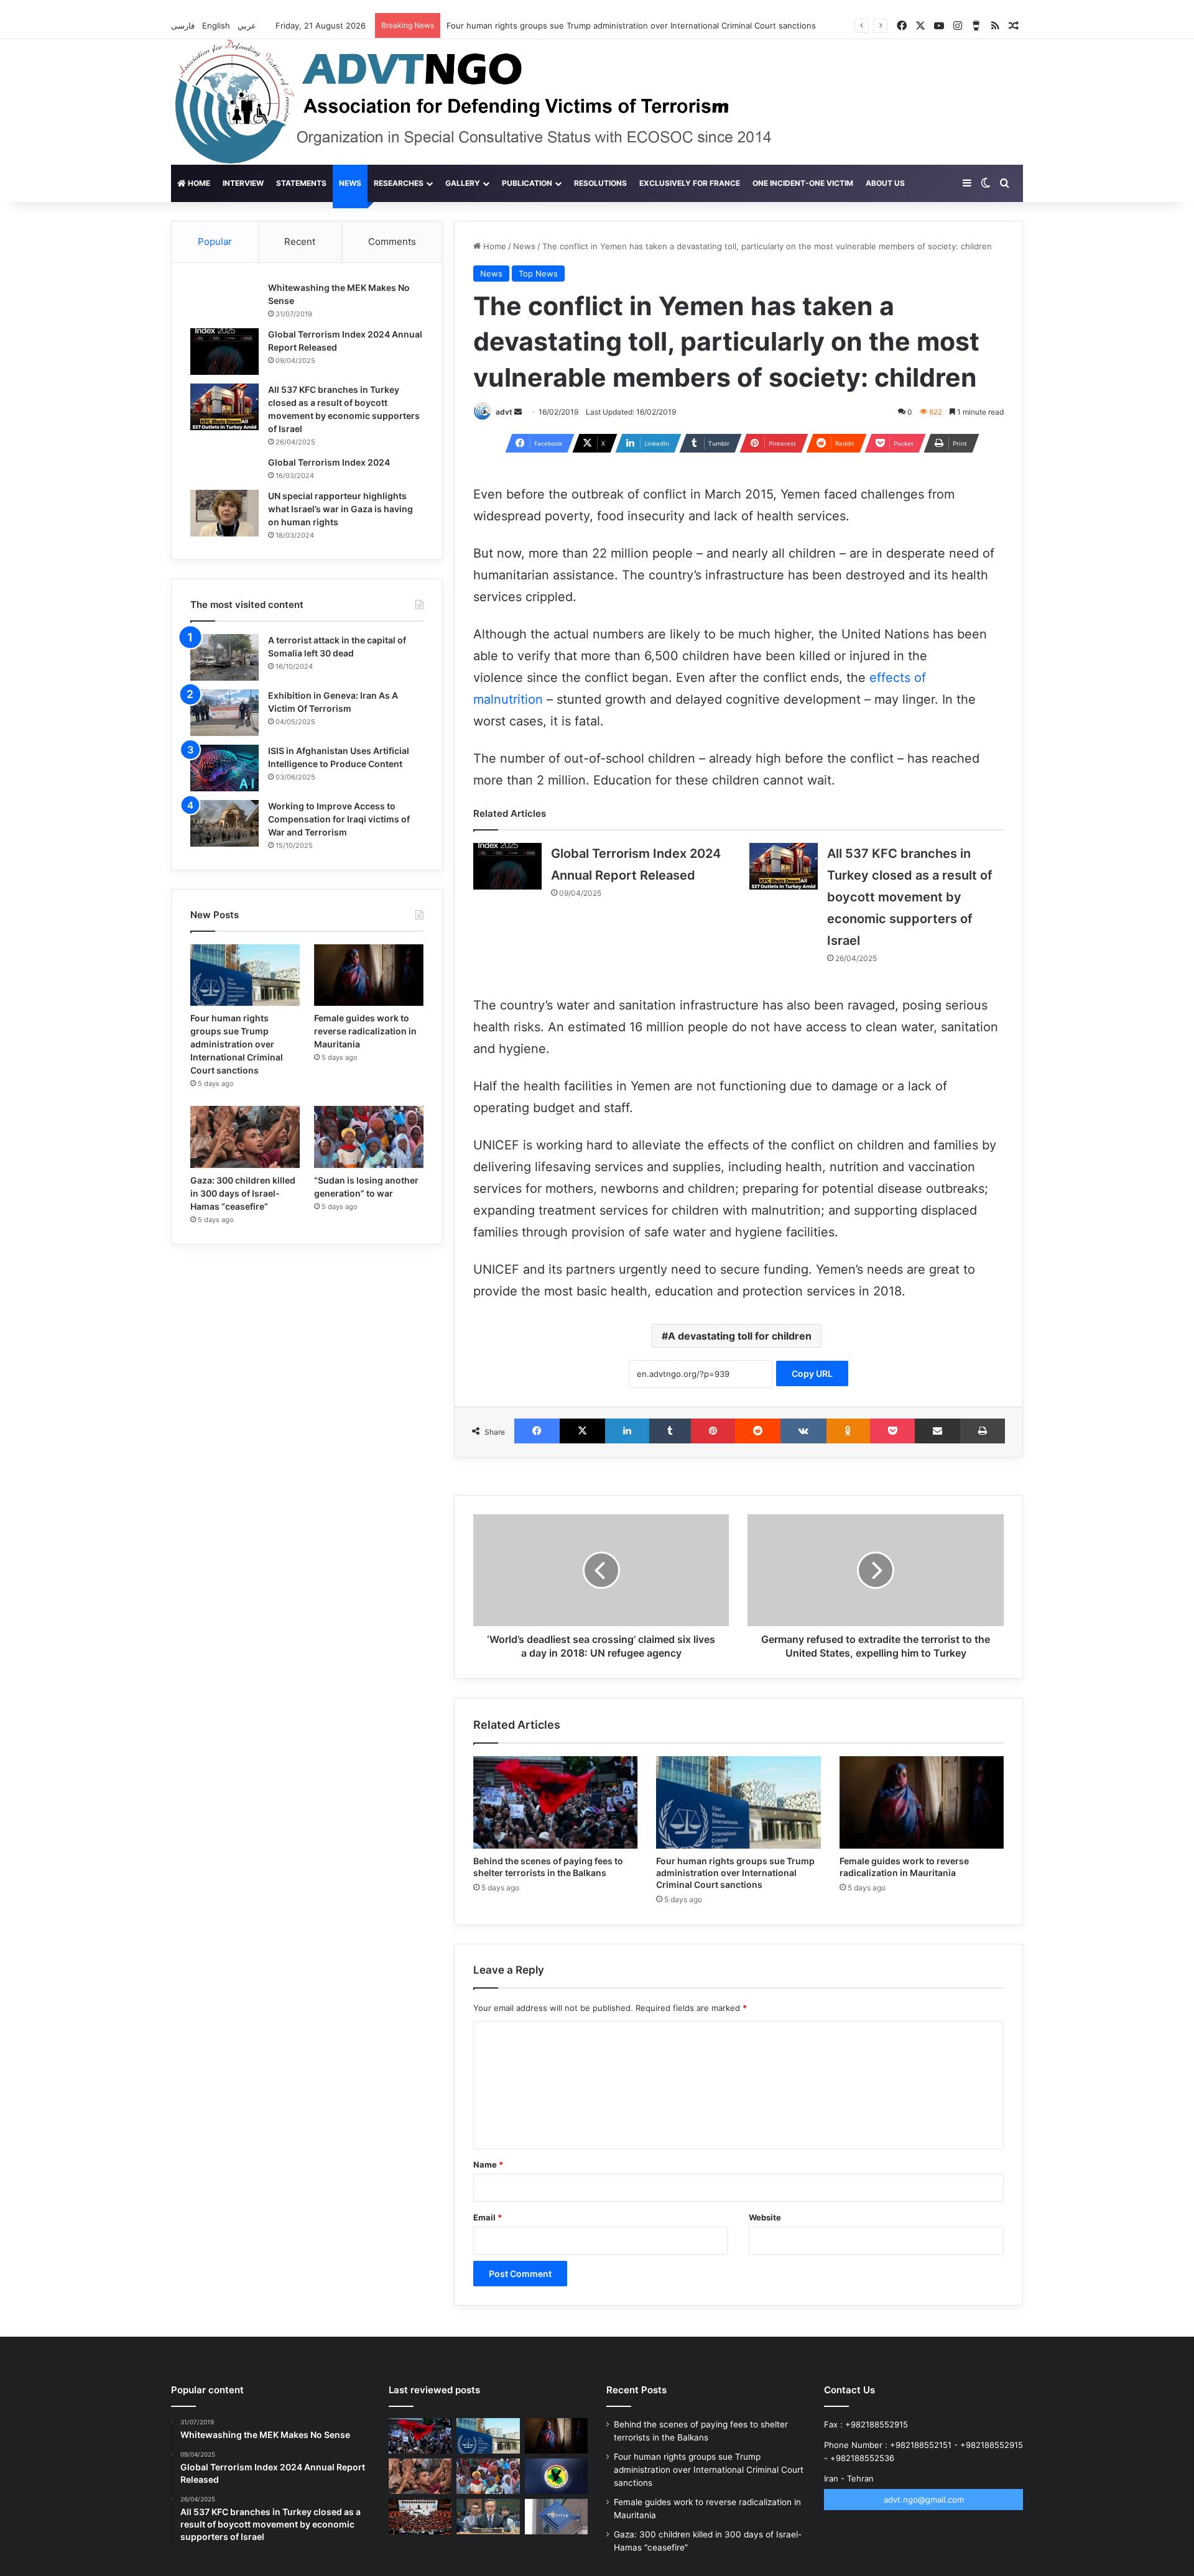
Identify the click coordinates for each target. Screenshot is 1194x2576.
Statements (301, 183)
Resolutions (600, 183)
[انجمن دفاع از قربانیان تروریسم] (496, 102)
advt (504, 412)
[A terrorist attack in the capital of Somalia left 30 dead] (224, 657)
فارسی (184, 25)
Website (765, 2217)
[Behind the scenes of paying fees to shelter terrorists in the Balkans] (555, 1802)
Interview (243, 183)
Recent (300, 241)
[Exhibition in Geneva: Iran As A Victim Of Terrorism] (224, 713)
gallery (463, 183)
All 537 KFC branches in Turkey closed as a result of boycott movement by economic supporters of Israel (910, 897)
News (350, 183)
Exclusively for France (690, 183)
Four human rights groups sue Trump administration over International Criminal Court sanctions (631, 25)
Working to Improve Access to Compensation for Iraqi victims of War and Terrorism (339, 819)
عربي (248, 25)
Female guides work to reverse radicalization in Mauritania (365, 1031)
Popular (215, 241)
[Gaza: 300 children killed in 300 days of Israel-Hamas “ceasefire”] (245, 1137)
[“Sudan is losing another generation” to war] (369, 1137)
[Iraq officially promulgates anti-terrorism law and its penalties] (556, 2476)
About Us (885, 183)
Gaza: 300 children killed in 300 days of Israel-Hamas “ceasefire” (243, 1193)
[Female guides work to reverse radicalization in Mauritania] (922, 1802)
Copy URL (812, 1373)
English (217, 25)
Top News (538, 274)
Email (488, 2217)
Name (488, 2164)
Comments (392, 241)
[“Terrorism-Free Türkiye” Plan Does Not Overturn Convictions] (420, 2517)
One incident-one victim (803, 183)
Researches (399, 183)
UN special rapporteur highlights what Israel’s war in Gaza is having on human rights (340, 509)
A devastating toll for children (740, 1336)
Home (198, 183)
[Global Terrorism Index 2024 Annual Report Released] (507, 866)
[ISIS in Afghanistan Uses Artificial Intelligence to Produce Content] (224, 768)
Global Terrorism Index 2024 (329, 462)
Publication (527, 183)
